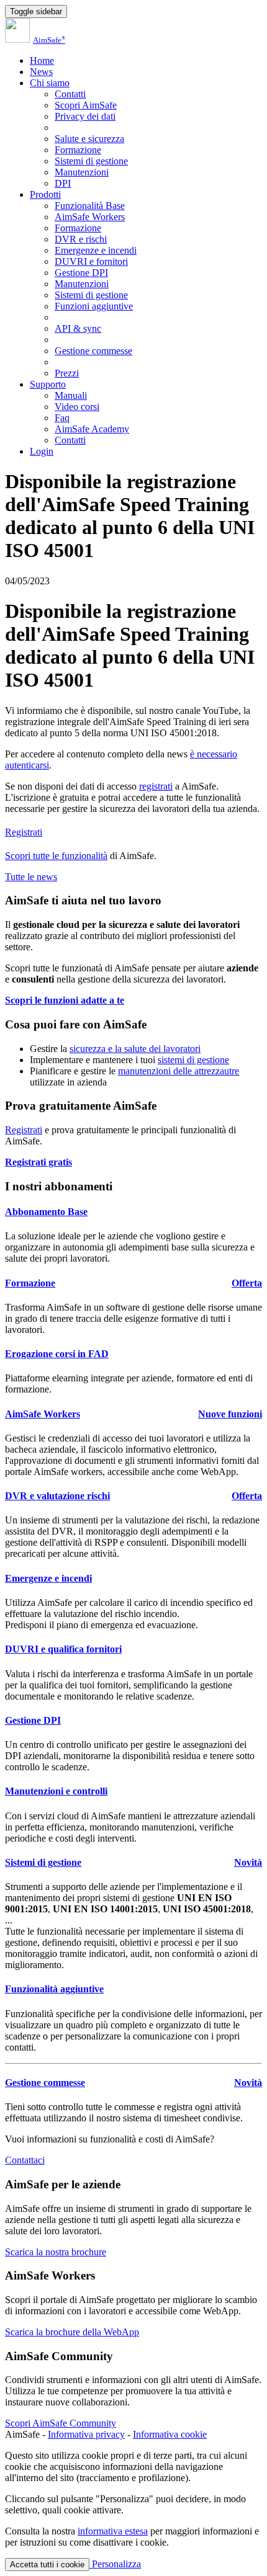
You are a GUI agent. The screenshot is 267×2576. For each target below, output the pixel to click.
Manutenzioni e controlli (56, 1791)
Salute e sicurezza (89, 139)
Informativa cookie (170, 2434)
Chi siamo (50, 83)
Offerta (247, 1283)
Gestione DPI (81, 273)
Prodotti (45, 194)
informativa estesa (113, 2531)
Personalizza (115, 2564)
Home (42, 60)
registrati (156, 786)
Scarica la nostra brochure (56, 2252)
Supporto (48, 384)
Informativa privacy (86, 2434)
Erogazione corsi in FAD (57, 1354)
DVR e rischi (81, 239)
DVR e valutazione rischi (57, 1496)
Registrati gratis (38, 1162)
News (41, 72)
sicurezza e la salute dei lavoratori (135, 1049)
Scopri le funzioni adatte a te (65, 1000)
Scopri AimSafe (86, 105)
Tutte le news (31, 877)
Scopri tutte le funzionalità (56, 856)
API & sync (78, 328)
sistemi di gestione (193, 1060)
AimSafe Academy (92, 429)
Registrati (24, 832)
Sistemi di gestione (91, 161)
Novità (248, 1862)
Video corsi (77, 407)
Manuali (71, 395)
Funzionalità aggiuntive (54, 1989)
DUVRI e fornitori (91, 261)
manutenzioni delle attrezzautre (179, 1071)
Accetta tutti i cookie (47, 2565)
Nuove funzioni (230, 1414)
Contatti (70, 94)
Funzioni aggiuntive (94, 306)
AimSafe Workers (90, 217)
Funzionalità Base (90, 206)
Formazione (78, 150)
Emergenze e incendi (96, 250)
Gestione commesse (93, 351)
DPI (63, 183)
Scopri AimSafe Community (61, 2423)
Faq (62, 418)
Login (42, 451)
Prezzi (67, 373)
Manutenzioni (82, 172)
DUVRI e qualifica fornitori (63, 1649)
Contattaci (25, 2160)
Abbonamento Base (46, 1212)
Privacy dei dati (85, 116)
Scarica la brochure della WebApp (72, 2332)
